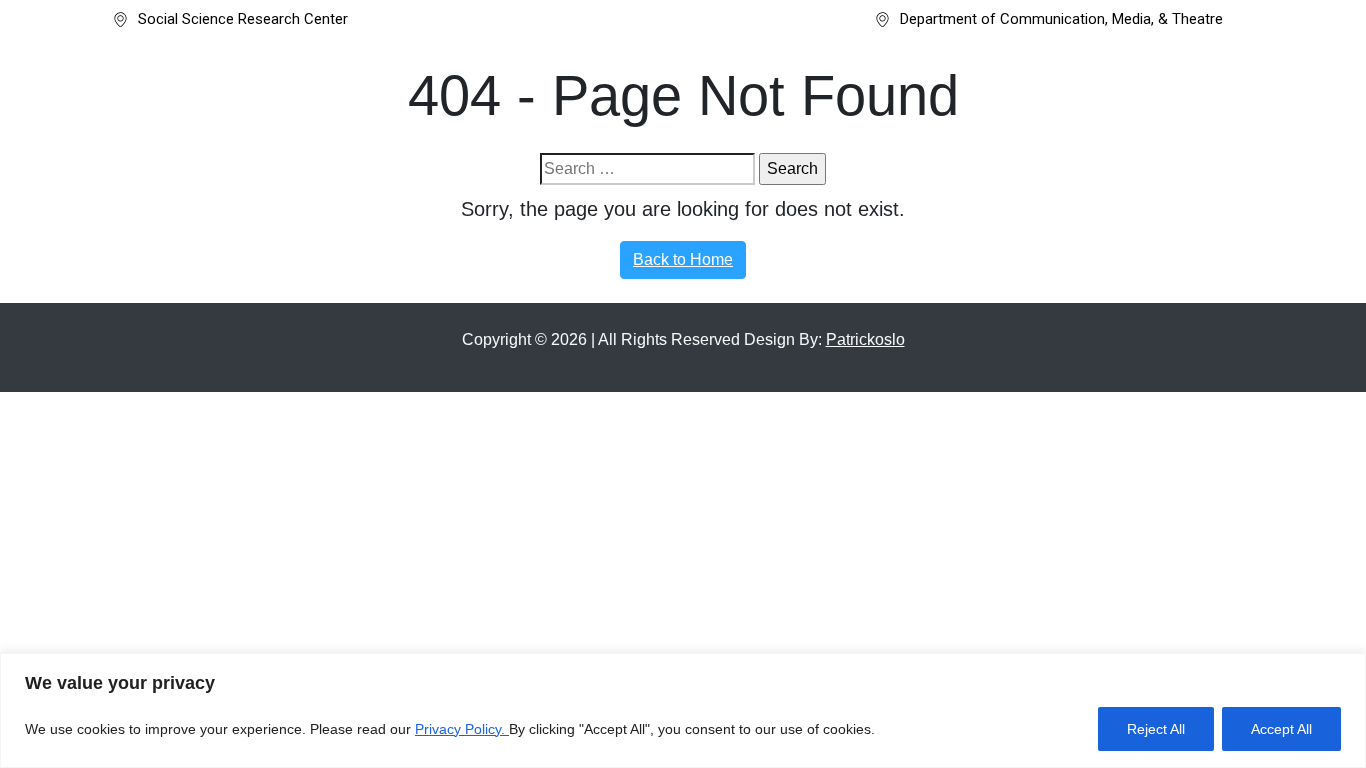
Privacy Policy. (462, 729)
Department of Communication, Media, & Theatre (1061, 19)
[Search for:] (647, 169)
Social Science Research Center (243, 19)
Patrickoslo (865, 339)
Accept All (1281, 729)
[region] (683, 710)
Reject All (1156, 729)
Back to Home (683, 259)
